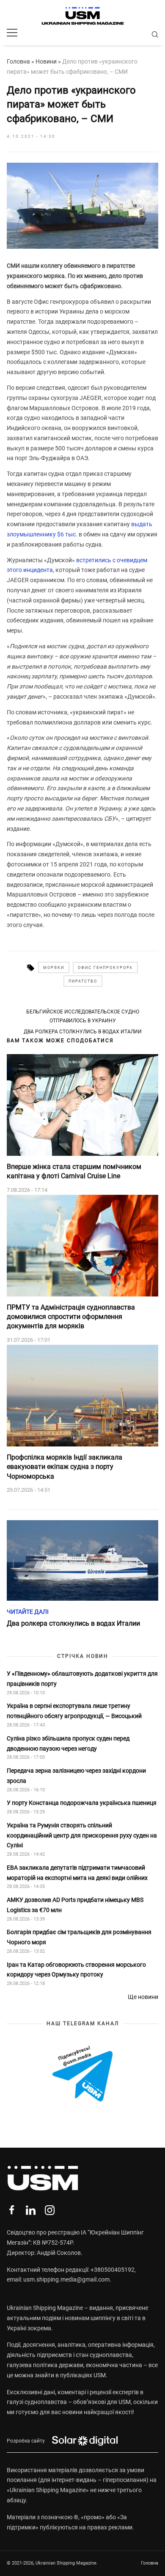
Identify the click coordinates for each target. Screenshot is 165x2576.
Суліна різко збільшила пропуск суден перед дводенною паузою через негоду (68, 1743)
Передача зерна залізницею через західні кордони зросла (76, 1776)
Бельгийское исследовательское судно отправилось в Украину (83, 1016)
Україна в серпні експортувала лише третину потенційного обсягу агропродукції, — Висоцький (74, 1711)
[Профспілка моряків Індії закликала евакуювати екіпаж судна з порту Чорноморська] (82, 1396)
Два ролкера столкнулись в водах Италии (83, 1032)
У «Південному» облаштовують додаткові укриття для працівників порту (82, 1679)
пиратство (83, 981)
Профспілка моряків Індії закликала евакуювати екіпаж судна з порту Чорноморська (65, 1467)
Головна (18, 61)
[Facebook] (12, 2210)
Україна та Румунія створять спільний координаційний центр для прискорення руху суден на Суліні (82, 1835)
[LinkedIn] (31, 2210)
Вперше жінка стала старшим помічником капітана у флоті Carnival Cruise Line (74, 1171)
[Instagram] (50, 2210)
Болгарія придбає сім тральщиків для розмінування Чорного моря (79, 1937)
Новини (46, 61)
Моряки (54, 968)
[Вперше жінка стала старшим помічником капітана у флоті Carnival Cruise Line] (82, 1105)
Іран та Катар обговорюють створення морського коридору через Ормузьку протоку (76, 1970)
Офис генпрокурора (105, 968)
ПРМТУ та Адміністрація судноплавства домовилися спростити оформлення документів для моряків (71, 1317)
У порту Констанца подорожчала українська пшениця (82, 1803)
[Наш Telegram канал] (82, 2074)
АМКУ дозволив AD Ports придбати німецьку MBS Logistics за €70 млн (75, 1905)
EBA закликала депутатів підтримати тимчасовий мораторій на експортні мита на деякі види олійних (78, 1873)
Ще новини (143, 1997)
